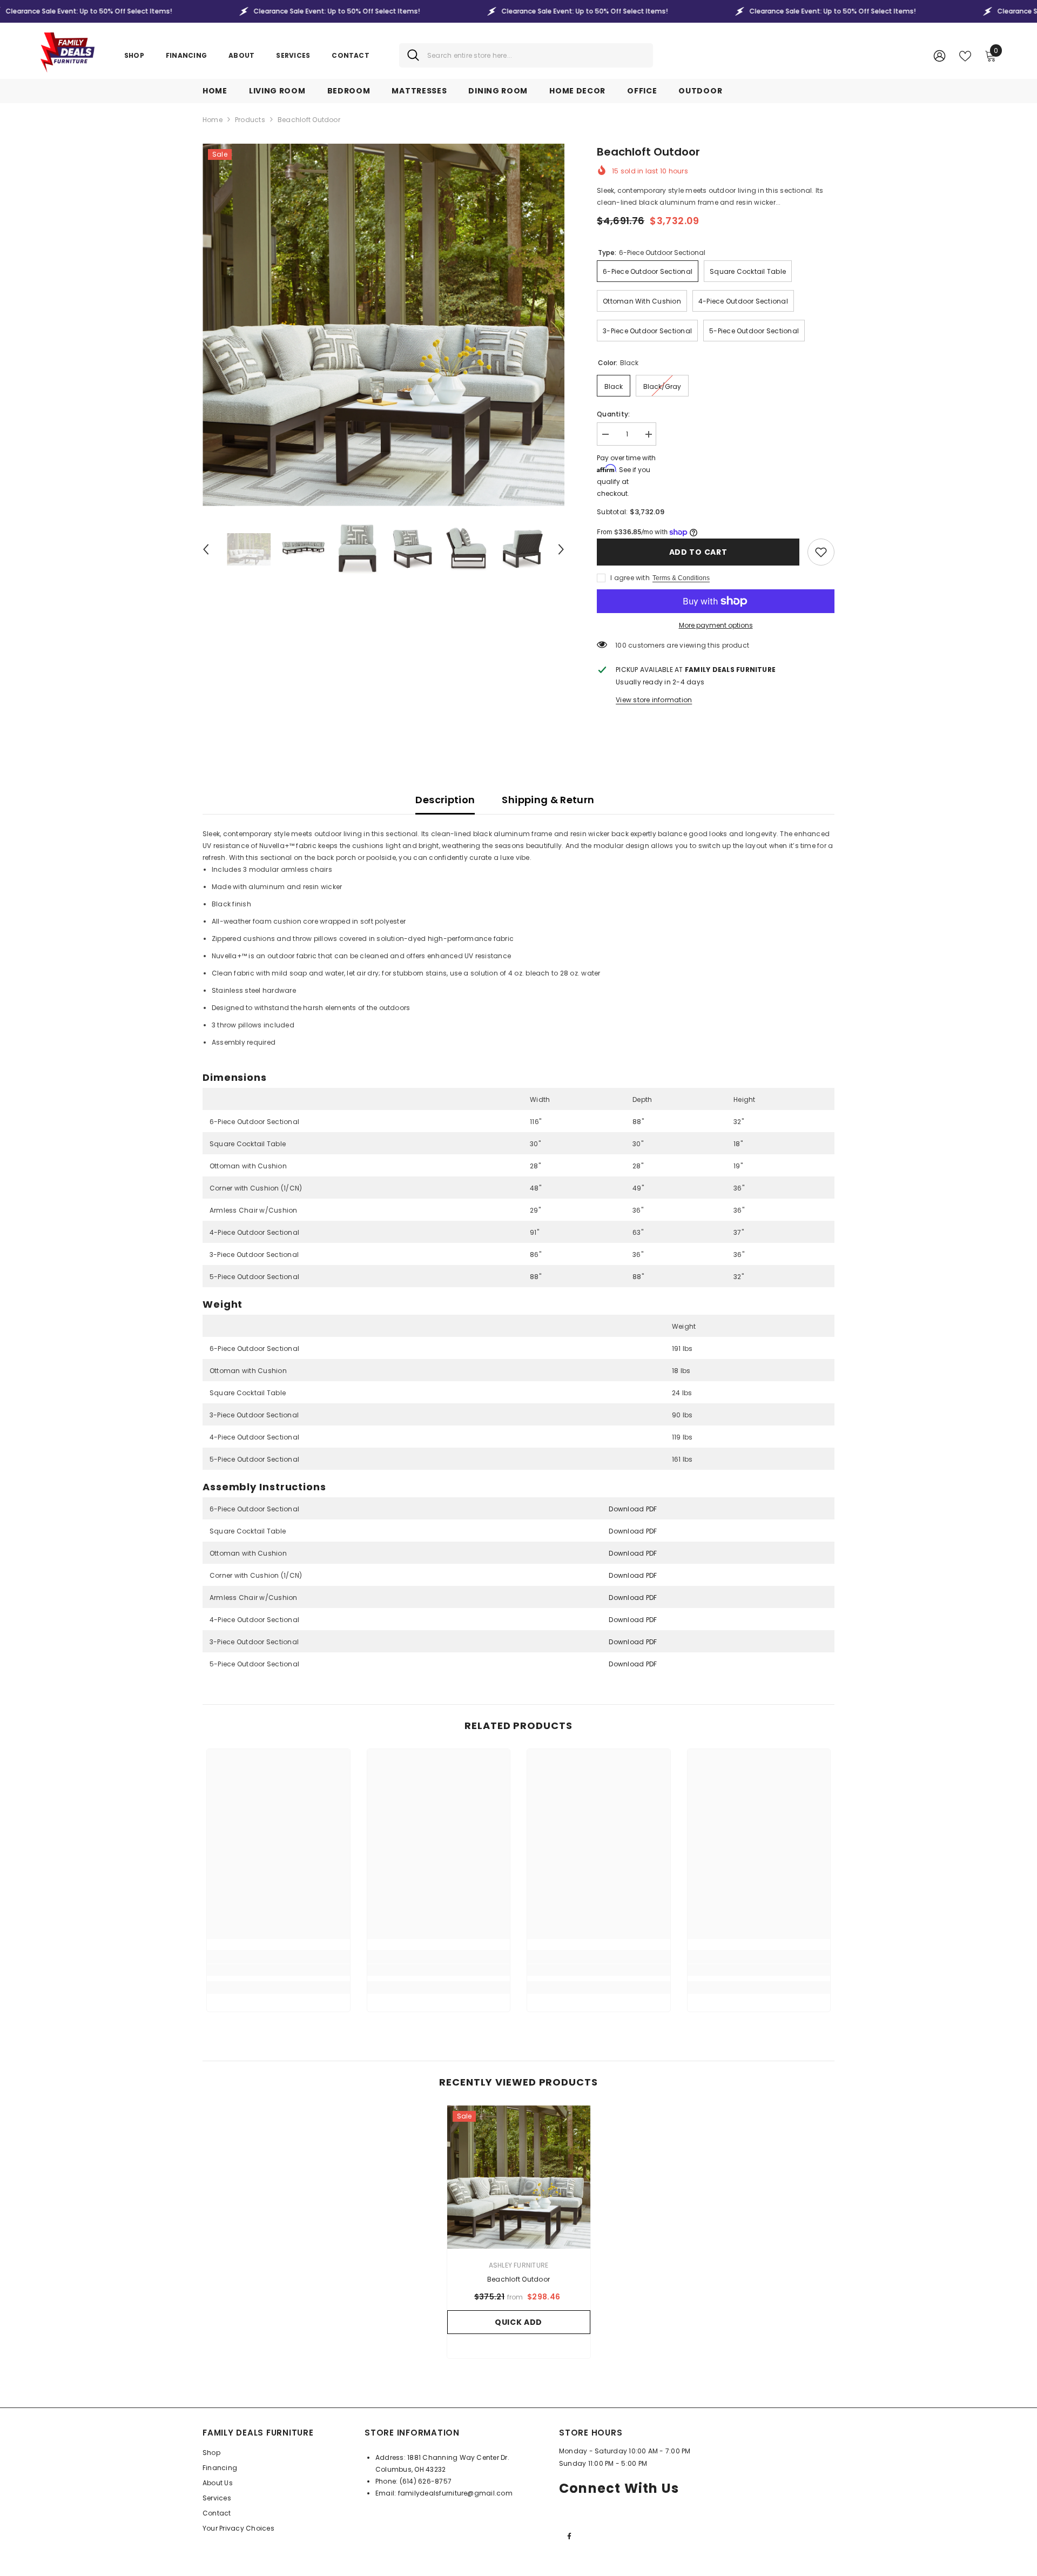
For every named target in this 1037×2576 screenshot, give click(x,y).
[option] (384, 325)
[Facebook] (569, 2536)
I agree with (630, 578)
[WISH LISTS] (965, 55)
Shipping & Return (548, 800)
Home (213, 120)
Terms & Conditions (681, 578)
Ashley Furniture (519, 2265)
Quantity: (613, 414)
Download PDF (633, 1509)
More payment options (716, 625)
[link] (821, 552)
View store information (654, 700)
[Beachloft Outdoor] (519, 2177)
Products (250, 120)
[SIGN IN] (940, 55)
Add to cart (698, 552)
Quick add (518, 2322)
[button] (206, 549)
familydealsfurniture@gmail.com (455, 2493)
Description (445, 800)
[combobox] (536, 55)
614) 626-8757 (427, 2481)
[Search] (526, 55)
